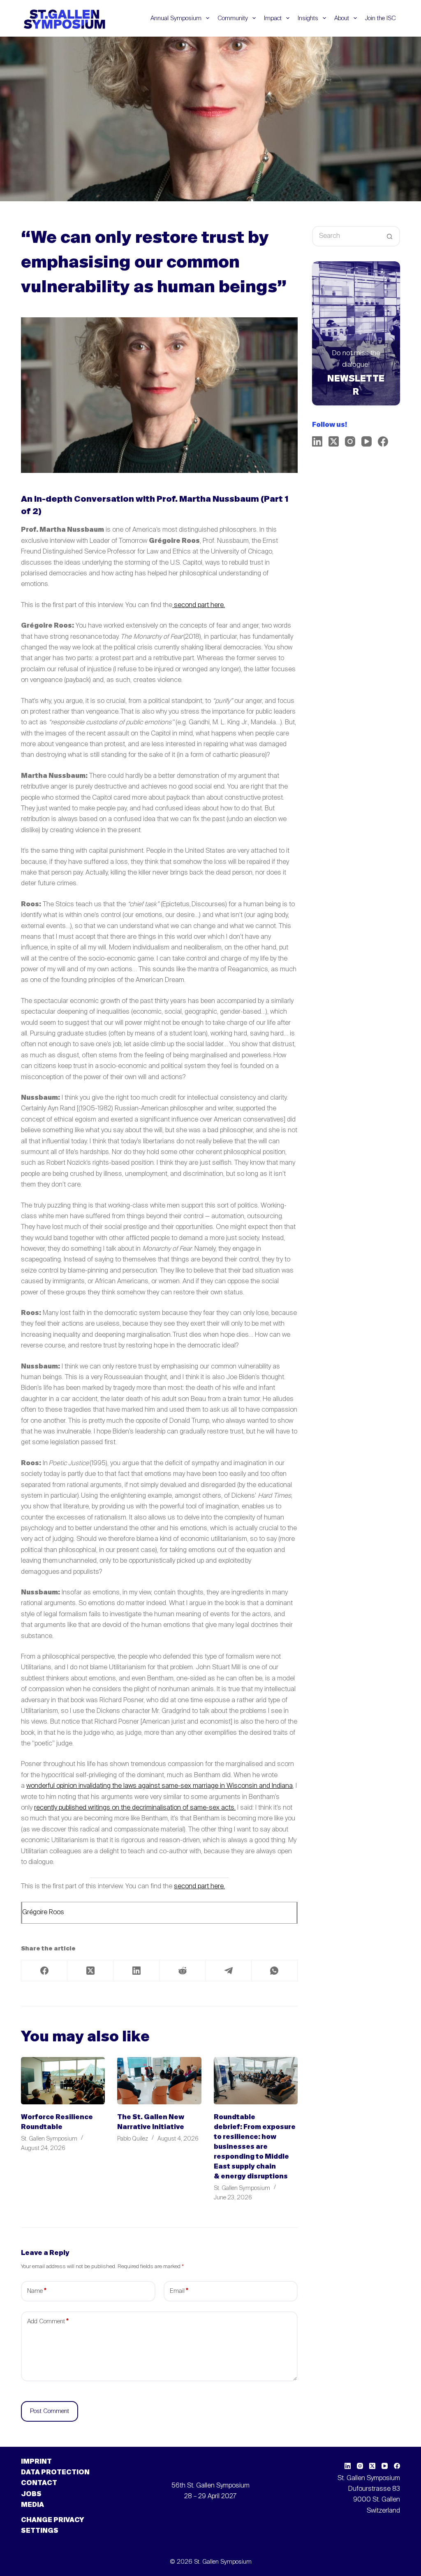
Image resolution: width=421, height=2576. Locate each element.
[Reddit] (183, 1971)
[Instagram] (350, 441)
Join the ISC (381, 18)
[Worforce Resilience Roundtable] (63, 2081)
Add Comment (48, 2321)
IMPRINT (36, 2462)
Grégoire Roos (43, 1913)
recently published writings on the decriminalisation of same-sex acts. (135, 1808)
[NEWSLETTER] (356, 333)
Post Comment (50, 2411)
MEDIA (32, 2505)
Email (179, 2291)
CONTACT (39, 2483)
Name (37, 2291)
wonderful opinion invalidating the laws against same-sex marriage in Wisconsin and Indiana (160, 1786)
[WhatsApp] (275, 1971)
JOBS (31, 2495)
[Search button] (390, 236)
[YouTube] (367, 441)
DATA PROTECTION (55, 2473)
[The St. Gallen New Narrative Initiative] (159, 2081)
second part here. (199, 605)
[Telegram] (229, 1971)
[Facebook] (44, 1971)
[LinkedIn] (136, 1971)
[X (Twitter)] (90, 1971)
